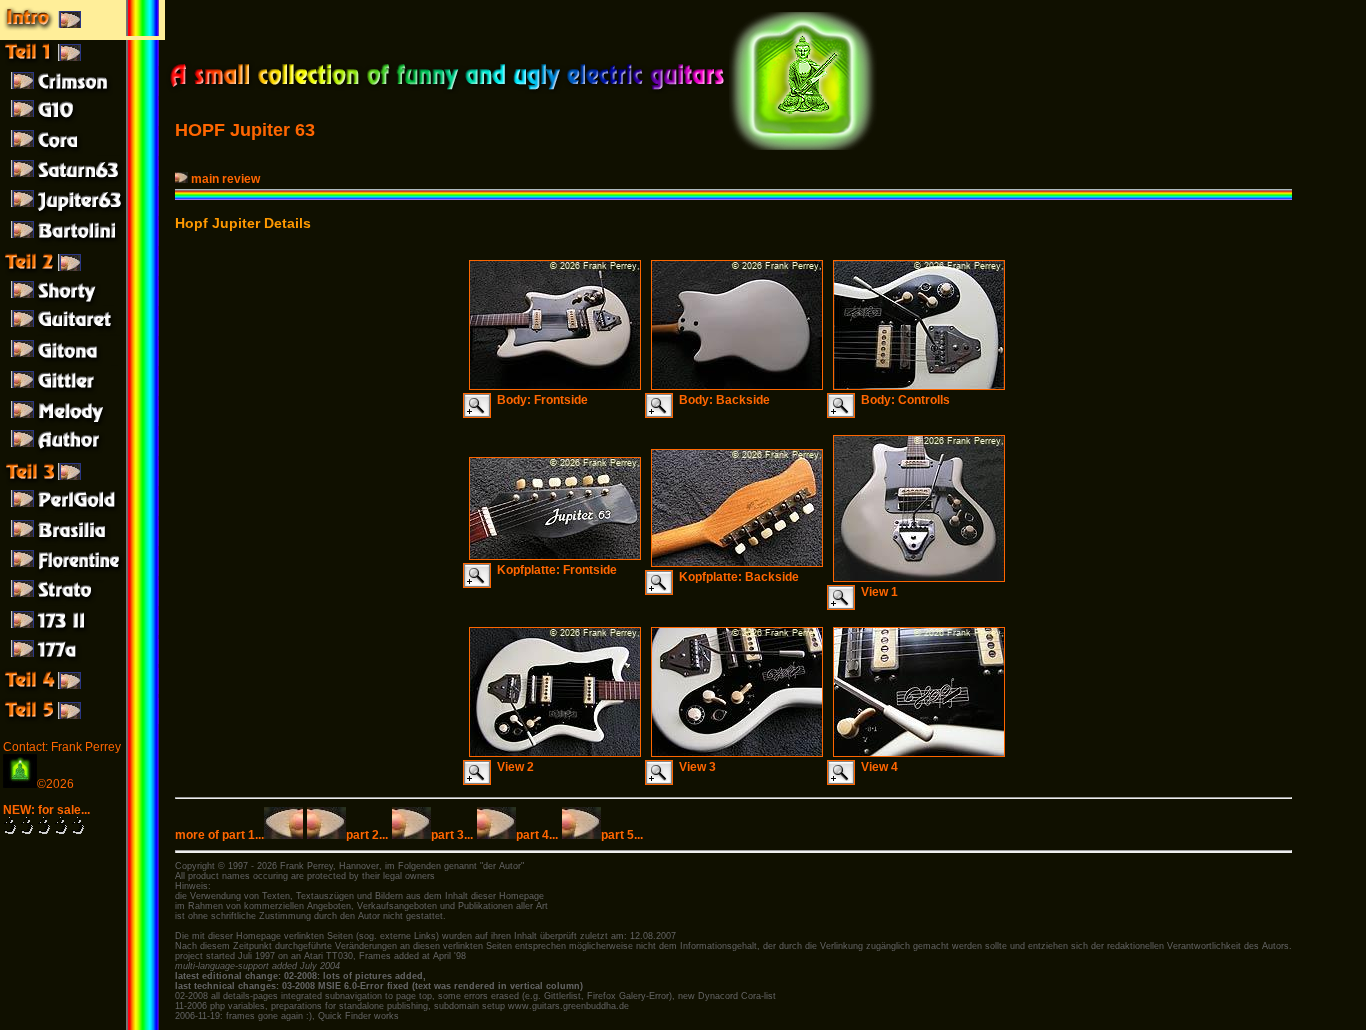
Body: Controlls (902, 400)
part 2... (367, 835)
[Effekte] (82, 690)
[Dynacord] (82, 152)
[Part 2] (82, 272)
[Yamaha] (82, 122)
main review (225, 179)
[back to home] (446, 90)
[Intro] (82, 32)
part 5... (622, 835)
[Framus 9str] (82, 422)
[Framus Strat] (82, 602)
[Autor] (82, 452)
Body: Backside (721, 400)
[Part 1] (82, 62)
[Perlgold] (82, 512)
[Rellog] (82, 362)
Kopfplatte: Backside (736, 577)
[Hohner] (82, 332)
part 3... (452, 835)
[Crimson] (82, 92)
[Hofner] (82, 302)
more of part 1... (219, 835)
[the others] (82, 720)
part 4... (537, 835)
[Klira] (82, 542)
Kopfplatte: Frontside (554, 570)
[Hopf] (82, 182)
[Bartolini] (82, 242)
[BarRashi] (82, 392)
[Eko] (82, 572)
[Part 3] (82, 482)
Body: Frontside (539, 400)
